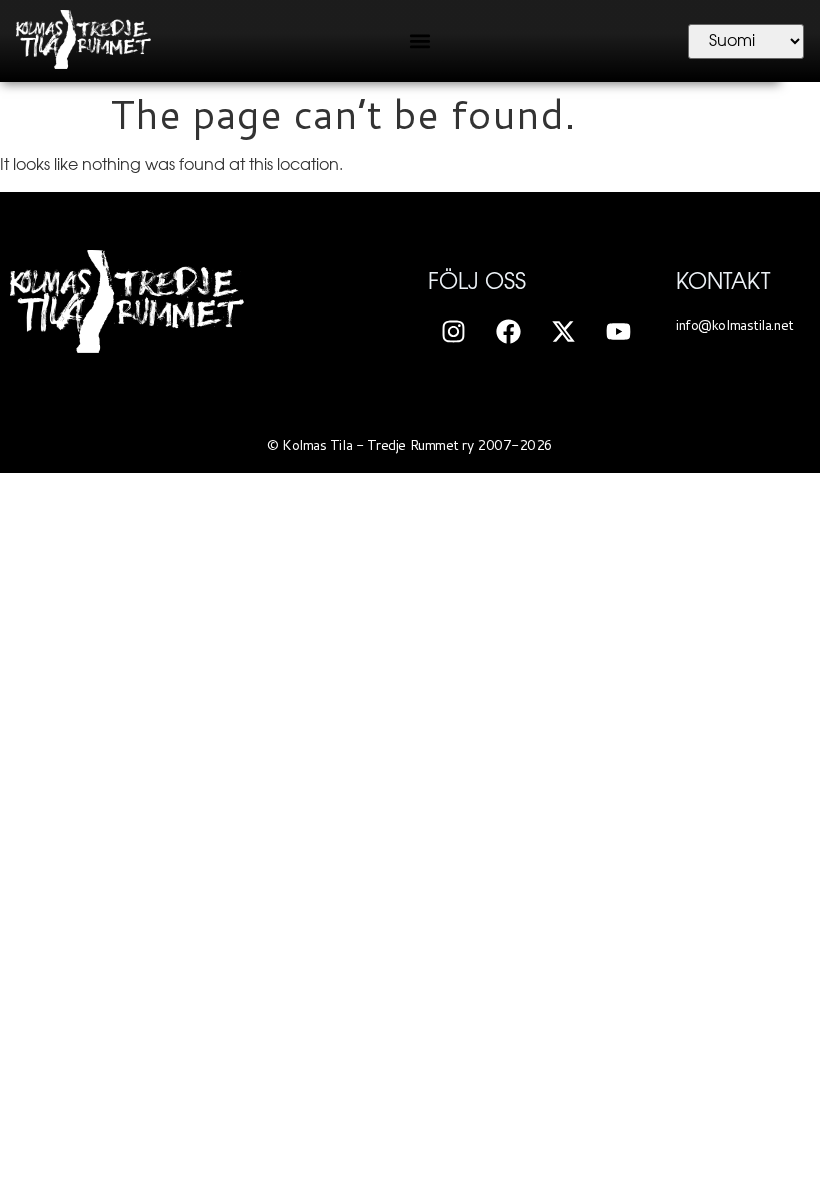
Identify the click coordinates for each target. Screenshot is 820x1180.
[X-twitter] (563, 331)
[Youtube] (618, 331)
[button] (419, 41)
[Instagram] (453, 331)
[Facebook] (508, 331)
